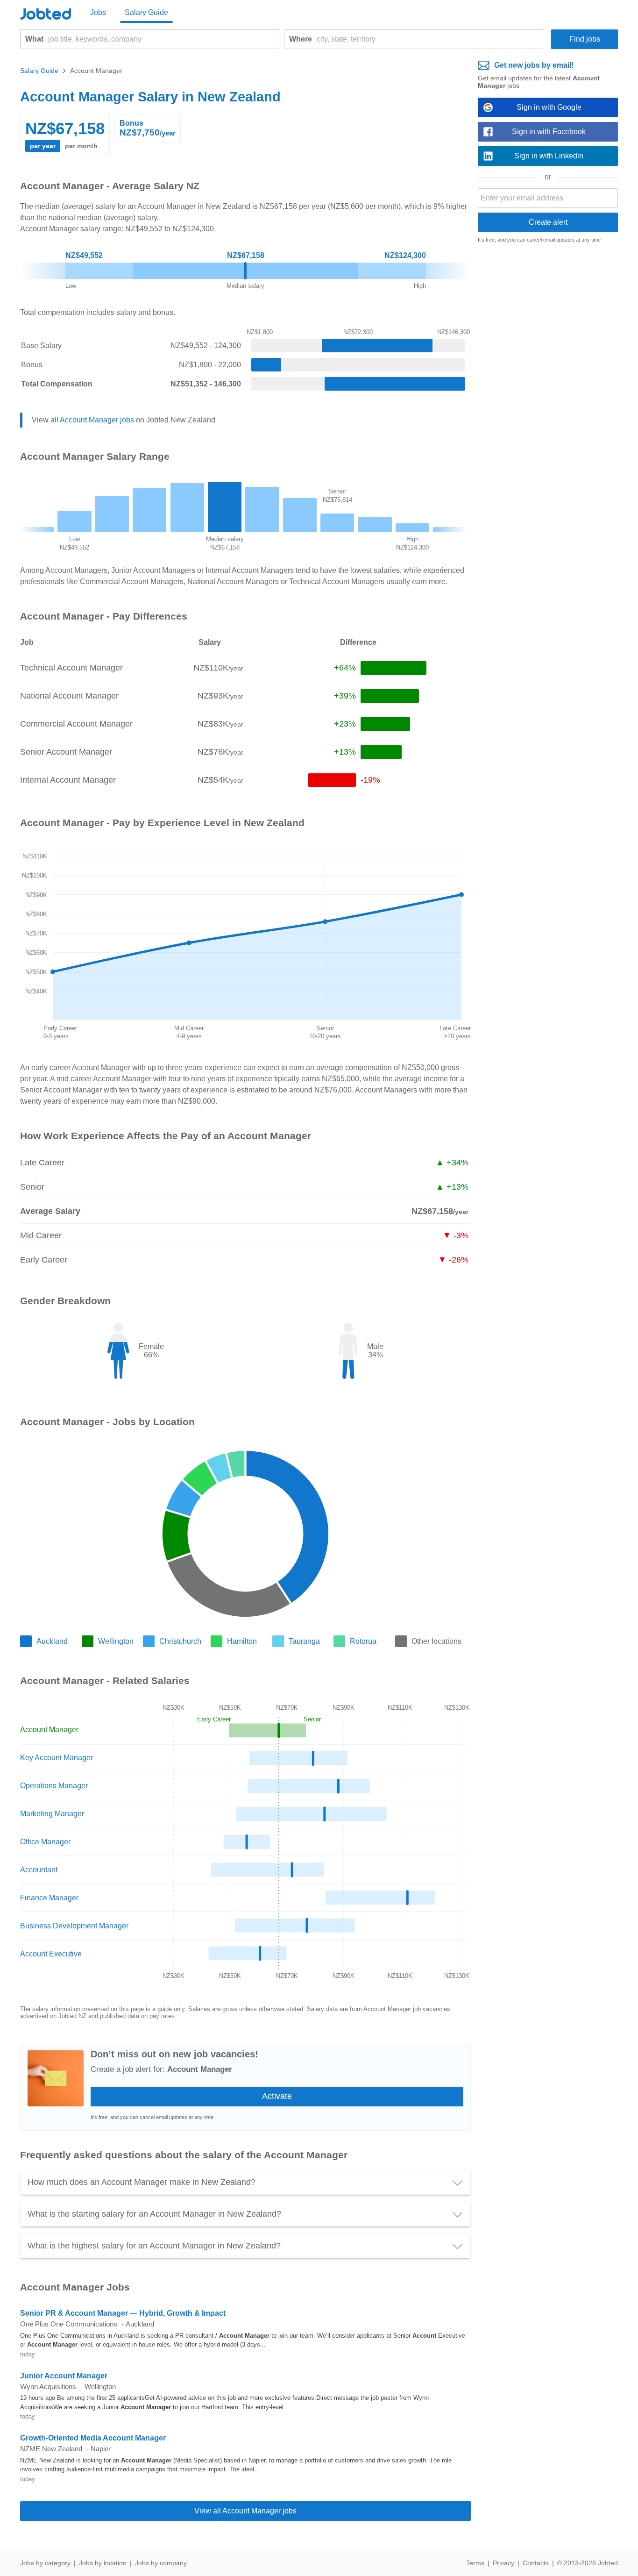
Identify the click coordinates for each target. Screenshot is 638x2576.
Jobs (98, 12)
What (34, 39)
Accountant (39, 1870)
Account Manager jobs (97, 420)
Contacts (536, 2563)
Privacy (503, 2563)
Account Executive (51, 1954)
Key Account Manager (57, 1758)
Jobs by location (103, 2563)
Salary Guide (146, 12)
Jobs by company (161, 2563)
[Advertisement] (548, 394)
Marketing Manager (52, 1814)
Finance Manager (49, 1898)
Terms (475, 2563)
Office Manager (45, 1842)
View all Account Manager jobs (245, 2511)
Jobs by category (45, 2563)
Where (301, 39)
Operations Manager (54, 1786)
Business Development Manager (74, 1926)
